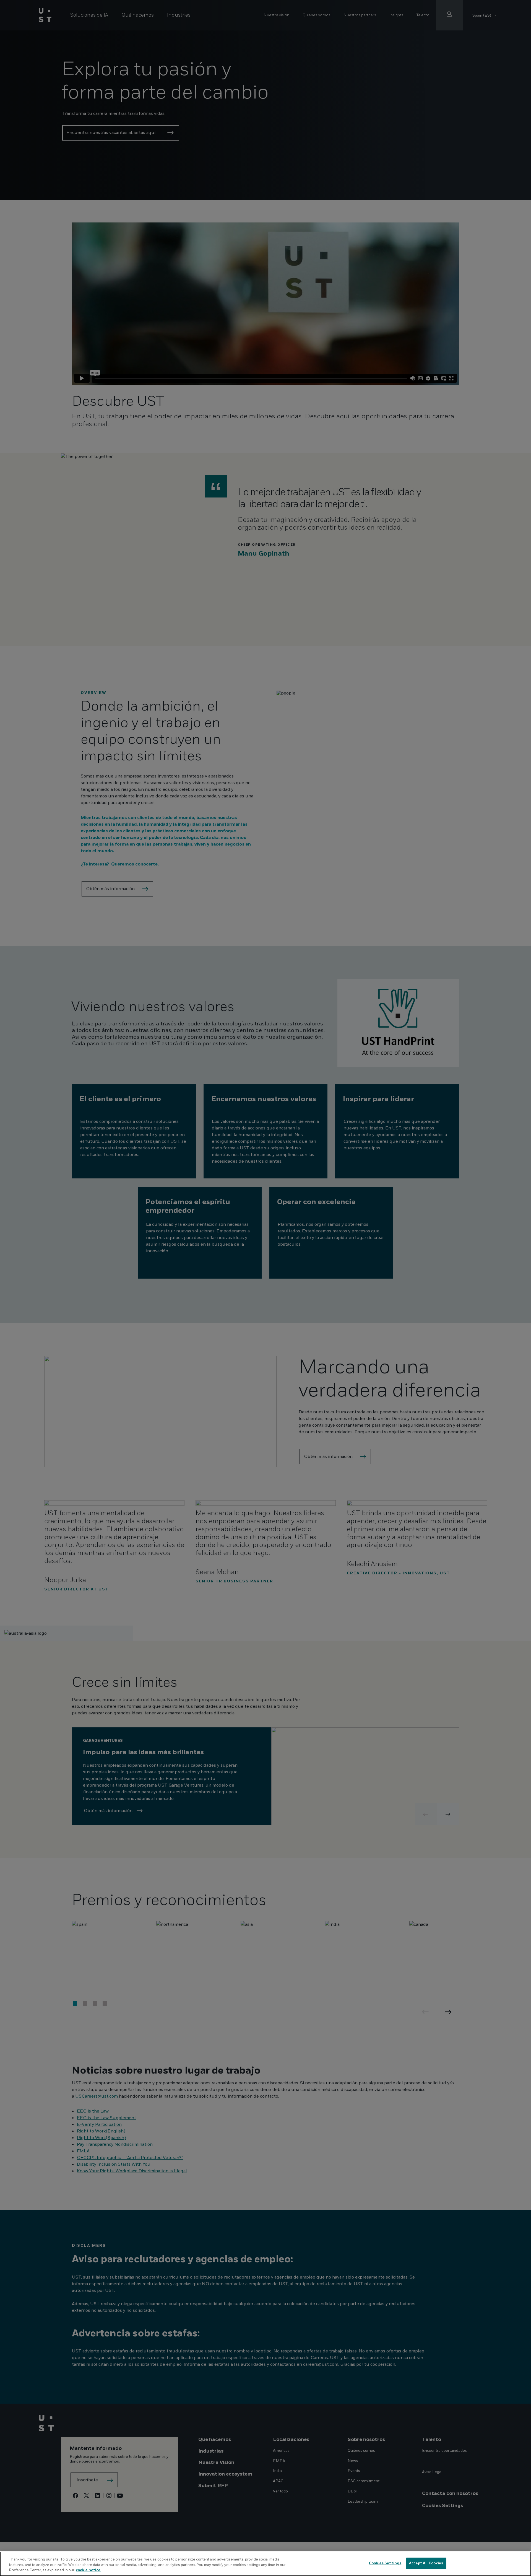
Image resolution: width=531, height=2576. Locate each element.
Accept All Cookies (426, 2563)
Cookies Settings (385, 2563)
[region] (265, 2564)
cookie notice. (88, 2570)
